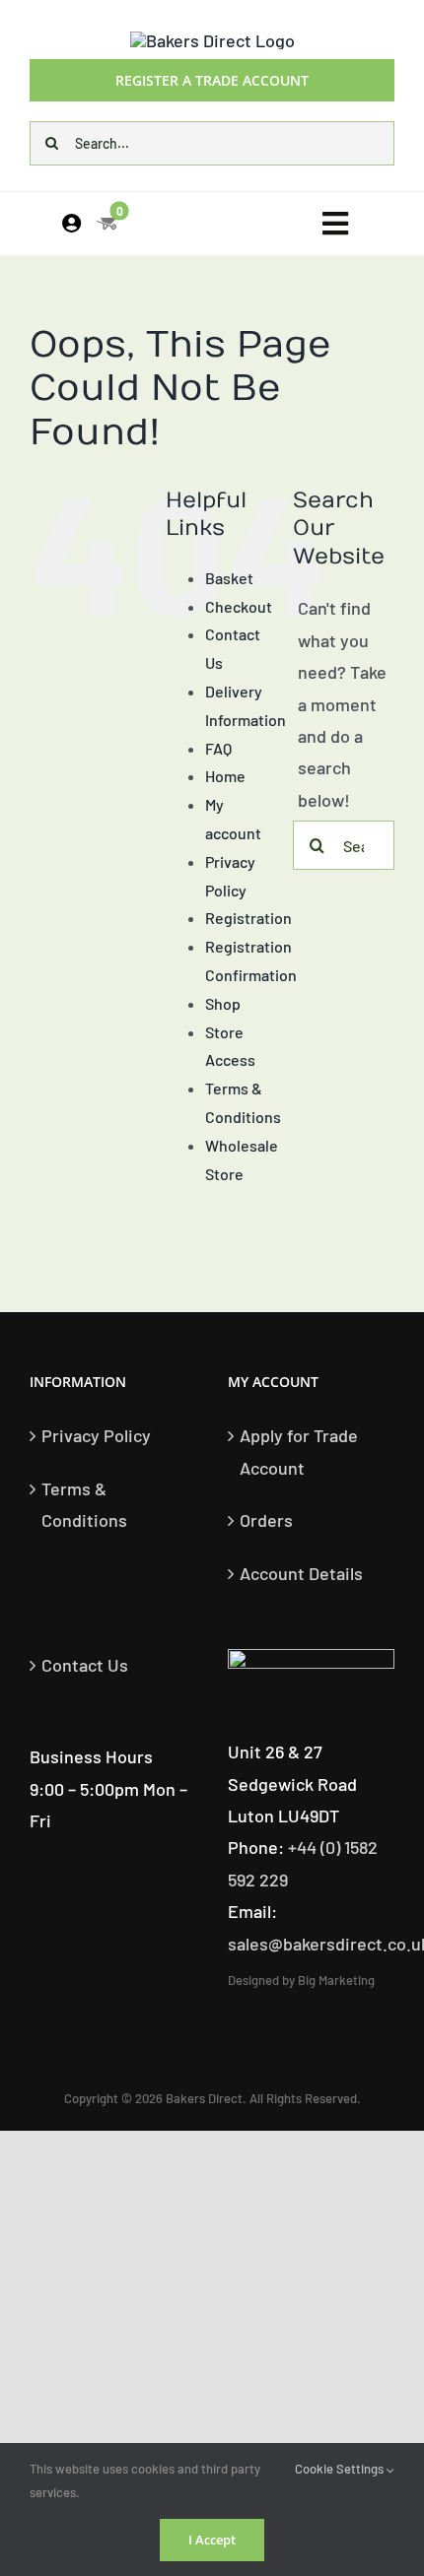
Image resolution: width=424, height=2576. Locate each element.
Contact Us (85, 1665)
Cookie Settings (341, 2469)
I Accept (212, 2540)
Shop (223, 1003)
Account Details (301, 1573)
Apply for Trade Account (299, 1451)
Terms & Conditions (84, 1504)
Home (225, 776)
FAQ (218, 748)
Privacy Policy (96, 1435)
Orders (266, 1520)
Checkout (239, 606)
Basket (229, 578)
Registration (248, 918)
